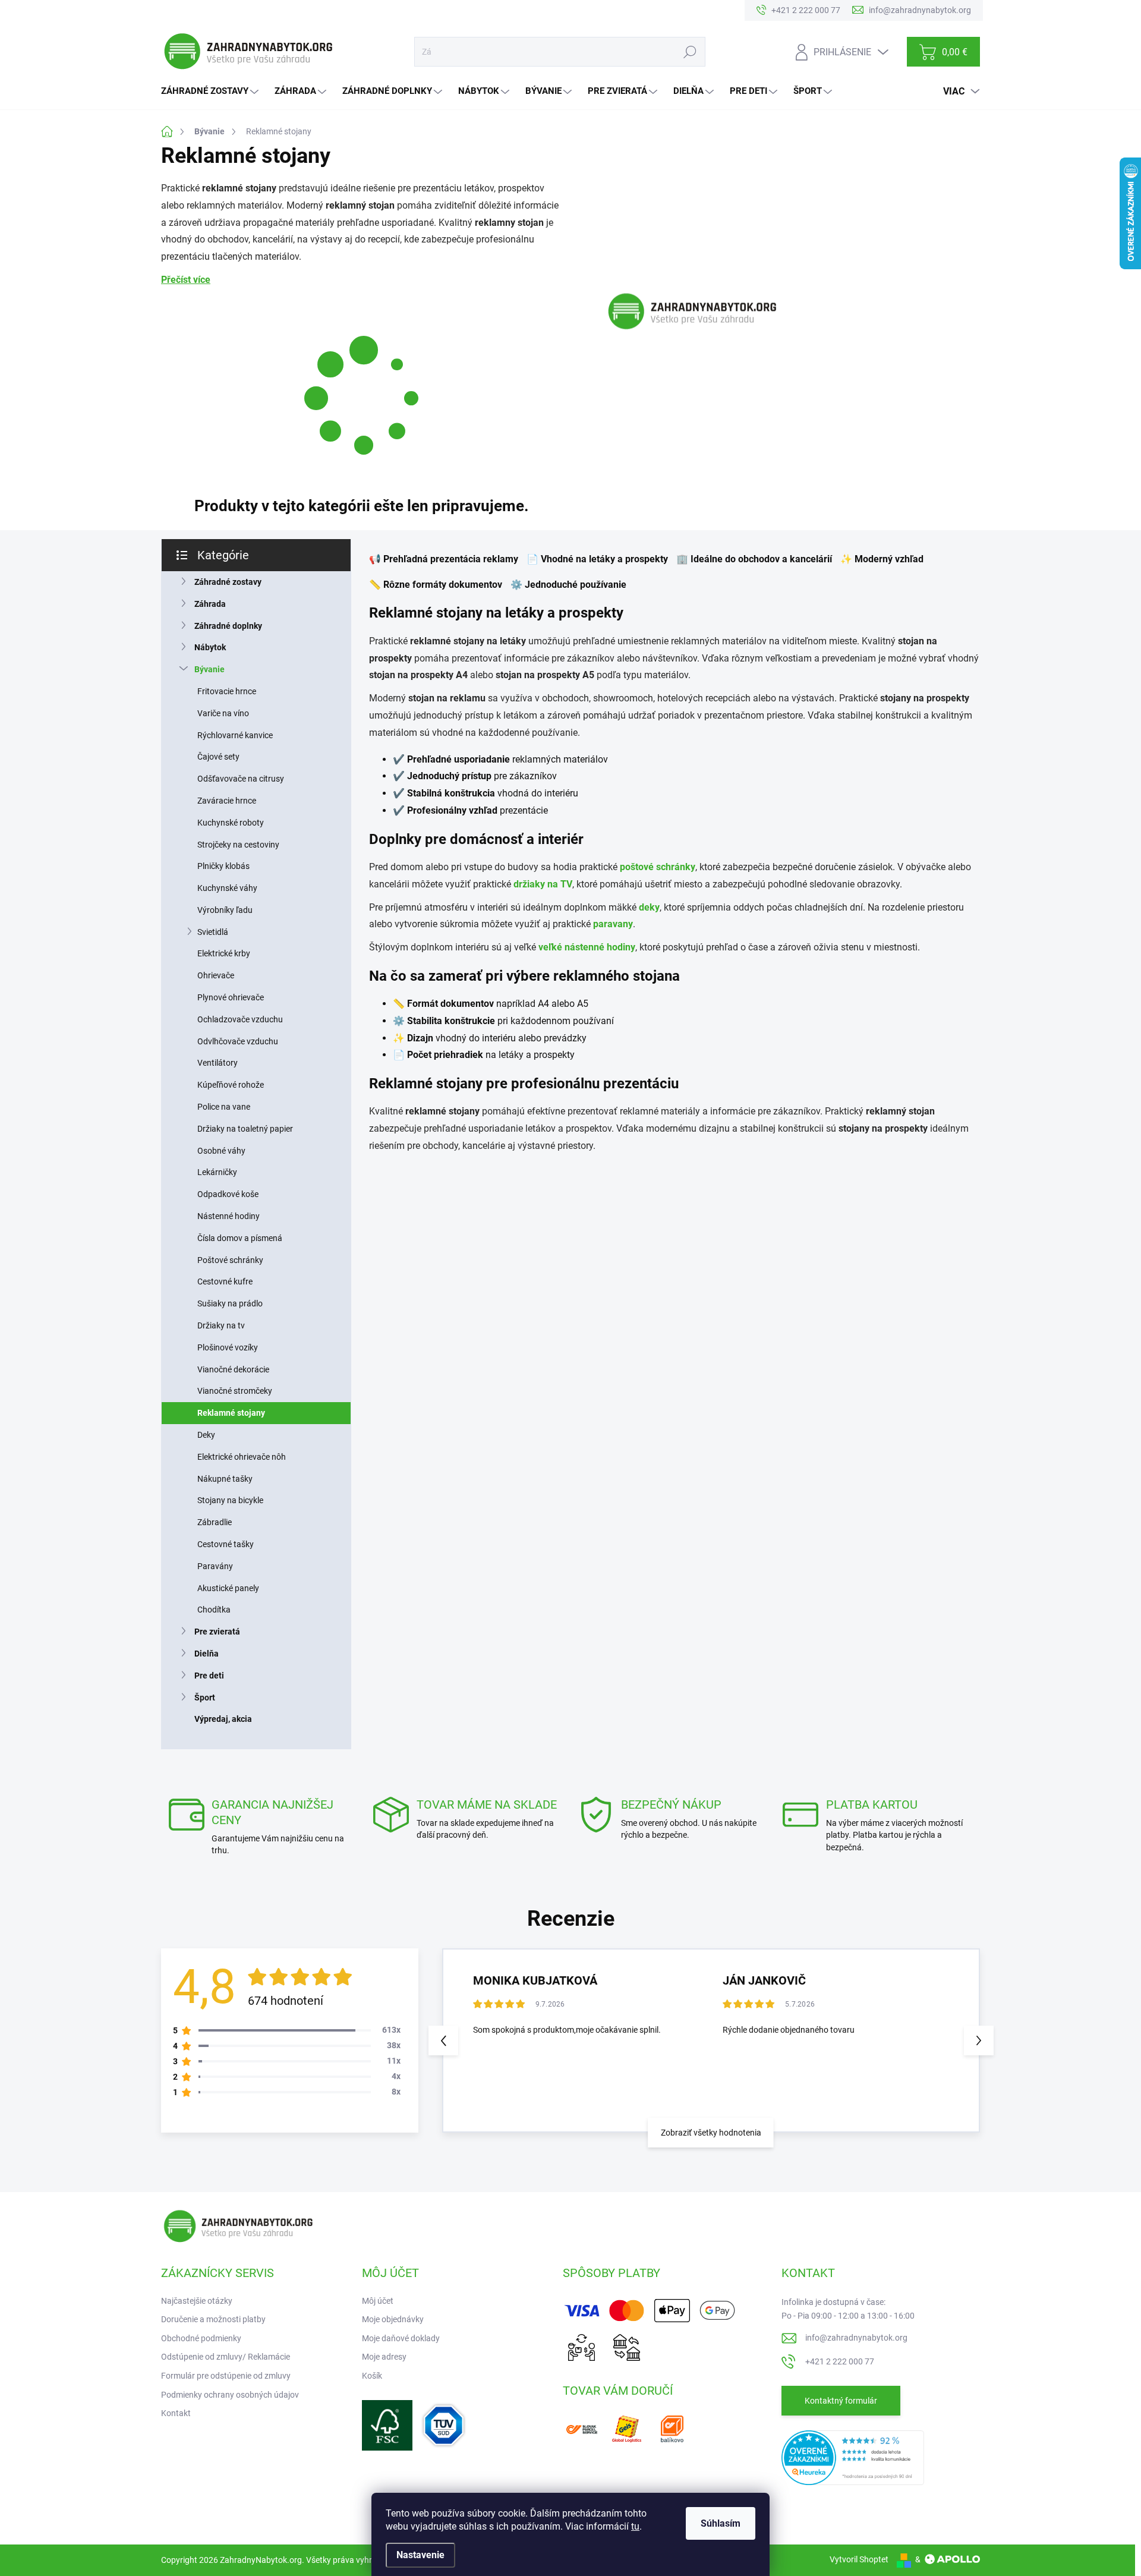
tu (635, 2526)
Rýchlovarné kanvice (235, 735)
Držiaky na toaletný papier (245, 1129)
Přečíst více (186, 280)
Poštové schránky (230, 1260)
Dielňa (207, 1654)
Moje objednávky (393, 2319)
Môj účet (378, 2301)
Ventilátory (218, 1063)
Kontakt (176, 2413)
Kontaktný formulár (841, 2401)
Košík (372, 2376)
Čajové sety (218, 757)
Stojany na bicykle (230, 1500)
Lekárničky (217, 1172)
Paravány (215, 1566)
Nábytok (210, 647)
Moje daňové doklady (401, 2338)
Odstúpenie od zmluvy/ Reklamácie (226, 2357)
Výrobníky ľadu (225, 910)
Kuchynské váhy (227, 888)
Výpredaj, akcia (223, 1719)
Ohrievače (216, 975)
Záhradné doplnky (228, 626)
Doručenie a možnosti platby (213, 2319)
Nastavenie (420, 2555)
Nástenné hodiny (228, 1216)
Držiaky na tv (221, 1325)
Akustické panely (228, 1588)
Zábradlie (215, 1522)
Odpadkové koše (228, 1194)
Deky (206, 1435)
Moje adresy (384, 2357)
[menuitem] (211, 91)
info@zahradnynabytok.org (856, 2338)
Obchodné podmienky (201, 2338)
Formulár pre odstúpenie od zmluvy (226, 2376)
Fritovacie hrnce (227, 691)
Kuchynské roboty (231, 823)
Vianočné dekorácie (233, 1369)
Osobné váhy (221, 1151)
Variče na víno (223, 713)
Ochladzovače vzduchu (240, 1019)
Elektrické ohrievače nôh (242, 1457)
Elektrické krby (224, 953)
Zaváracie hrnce (227, 801)
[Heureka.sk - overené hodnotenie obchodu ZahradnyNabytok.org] (853, 2457)
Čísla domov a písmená (240, 1238)
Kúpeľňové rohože (231, 1085)
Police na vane (224, 1107)
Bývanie (209, 669)
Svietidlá (213, 932)
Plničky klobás (223, 866)
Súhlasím (721, 2523)
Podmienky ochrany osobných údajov (230, 2395)
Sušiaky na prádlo (230, 1303)
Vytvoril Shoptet (859, 2559)
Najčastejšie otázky (197, 2301)
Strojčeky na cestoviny (238, 845)
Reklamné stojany (231, 1413)
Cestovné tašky (226, 1544)
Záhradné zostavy (228, 582)
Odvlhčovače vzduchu (238, 1041)
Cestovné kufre (225, 1281)
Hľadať (690, 52)
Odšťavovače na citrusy (241, 779)
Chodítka (214, 1610)
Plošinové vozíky (228, 1347)
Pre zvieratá (217, 1632)
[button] (979, 2040)
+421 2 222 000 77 (840, 2361)
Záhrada (210, 604)
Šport (205, 1698)
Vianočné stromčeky (235, 1391)
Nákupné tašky (225, 1479)
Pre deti (209, 1676)
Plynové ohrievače (231, 997)
